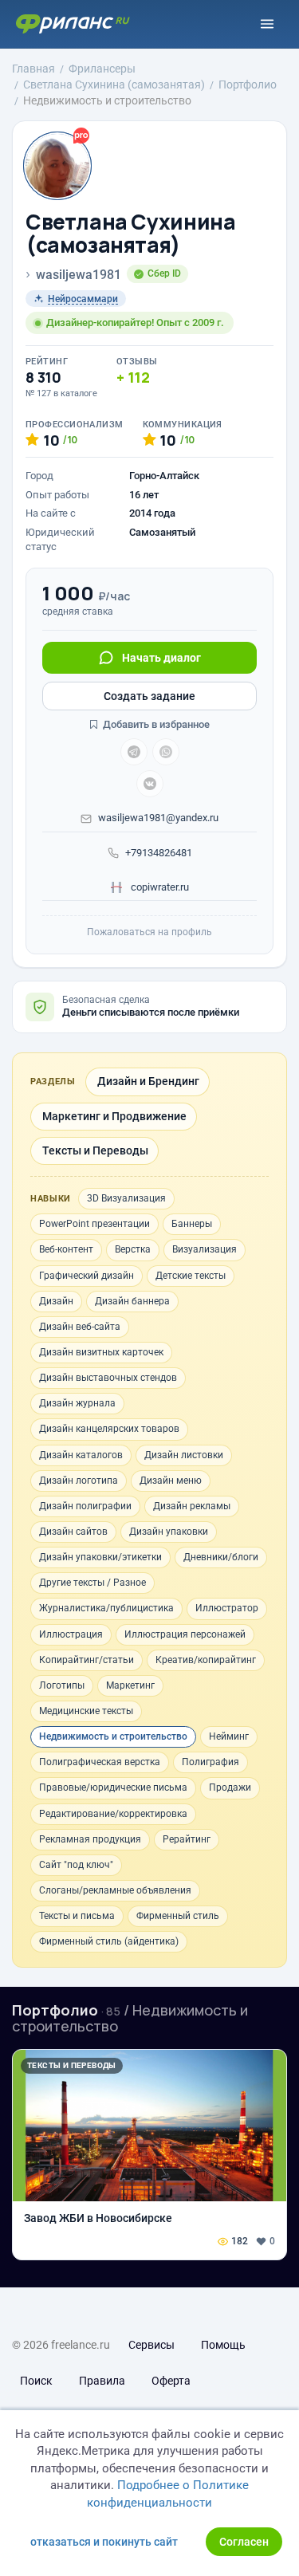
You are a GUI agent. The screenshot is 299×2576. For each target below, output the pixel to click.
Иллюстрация (71, 1634)
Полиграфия (210, 1762)
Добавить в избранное (155, 724)
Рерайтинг (187, 1839)
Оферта (171, 2381)
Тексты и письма (77, 1916)
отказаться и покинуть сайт (104, 2542)
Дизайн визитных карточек (101, 1352)
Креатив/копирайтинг (206, 1660)
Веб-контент (66, 1249)
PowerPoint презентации (94, 1224)
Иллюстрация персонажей (185, 1634)
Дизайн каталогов (81, 1455)
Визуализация (205, 1249)
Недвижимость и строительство (113, 1736)
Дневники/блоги (221, 1557)
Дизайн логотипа (79, 1481)
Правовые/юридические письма (113, 1787)
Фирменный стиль (178, 1916)
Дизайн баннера (132, 1301)
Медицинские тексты (86, 1711)
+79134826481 (159, 853)
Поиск (36, 2381)
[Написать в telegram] (134, 752)
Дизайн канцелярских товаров (109, 1429)
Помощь (223, 2345)
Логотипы (62, 1685)
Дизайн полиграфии (85, 1506)
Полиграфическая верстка (100, 1762)
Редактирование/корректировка (113, 1814)
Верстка (133, 1249)
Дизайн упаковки (169, 1532)
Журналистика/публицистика (106, 1608)
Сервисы (151, 2345)
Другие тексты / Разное (92, 1583)
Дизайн (56, 1301)
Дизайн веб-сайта (80, 1327)
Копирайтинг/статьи (87, 1660)
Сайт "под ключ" (76, 1865)
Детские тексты (191, 1276)
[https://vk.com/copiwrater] (150, 784)
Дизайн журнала (77, 1403)
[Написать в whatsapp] (166, 752)
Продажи (230, 1787)
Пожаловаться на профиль (149, 932)
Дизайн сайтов (73, 1532)
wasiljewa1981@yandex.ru (158, 818)
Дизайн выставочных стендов (108, 1378)
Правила (102, 2381)
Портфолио (55, 2010)
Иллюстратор (227, 1608)
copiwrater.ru (159, 887)
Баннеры (192, 1224)
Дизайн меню (171, 1481)
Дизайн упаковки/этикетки (100, 1557)
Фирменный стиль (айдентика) (109, 1941)
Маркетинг (130, 1685)
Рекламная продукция (90, 1839)
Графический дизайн (87, 1276)
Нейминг (229, 1736)
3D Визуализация (126, 1198)
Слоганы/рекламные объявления (115, 1890)
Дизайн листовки (184, 1455)
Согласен (244, 2542)
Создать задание (149, 696)
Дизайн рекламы (192, 1506)
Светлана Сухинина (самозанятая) (130, 233)
